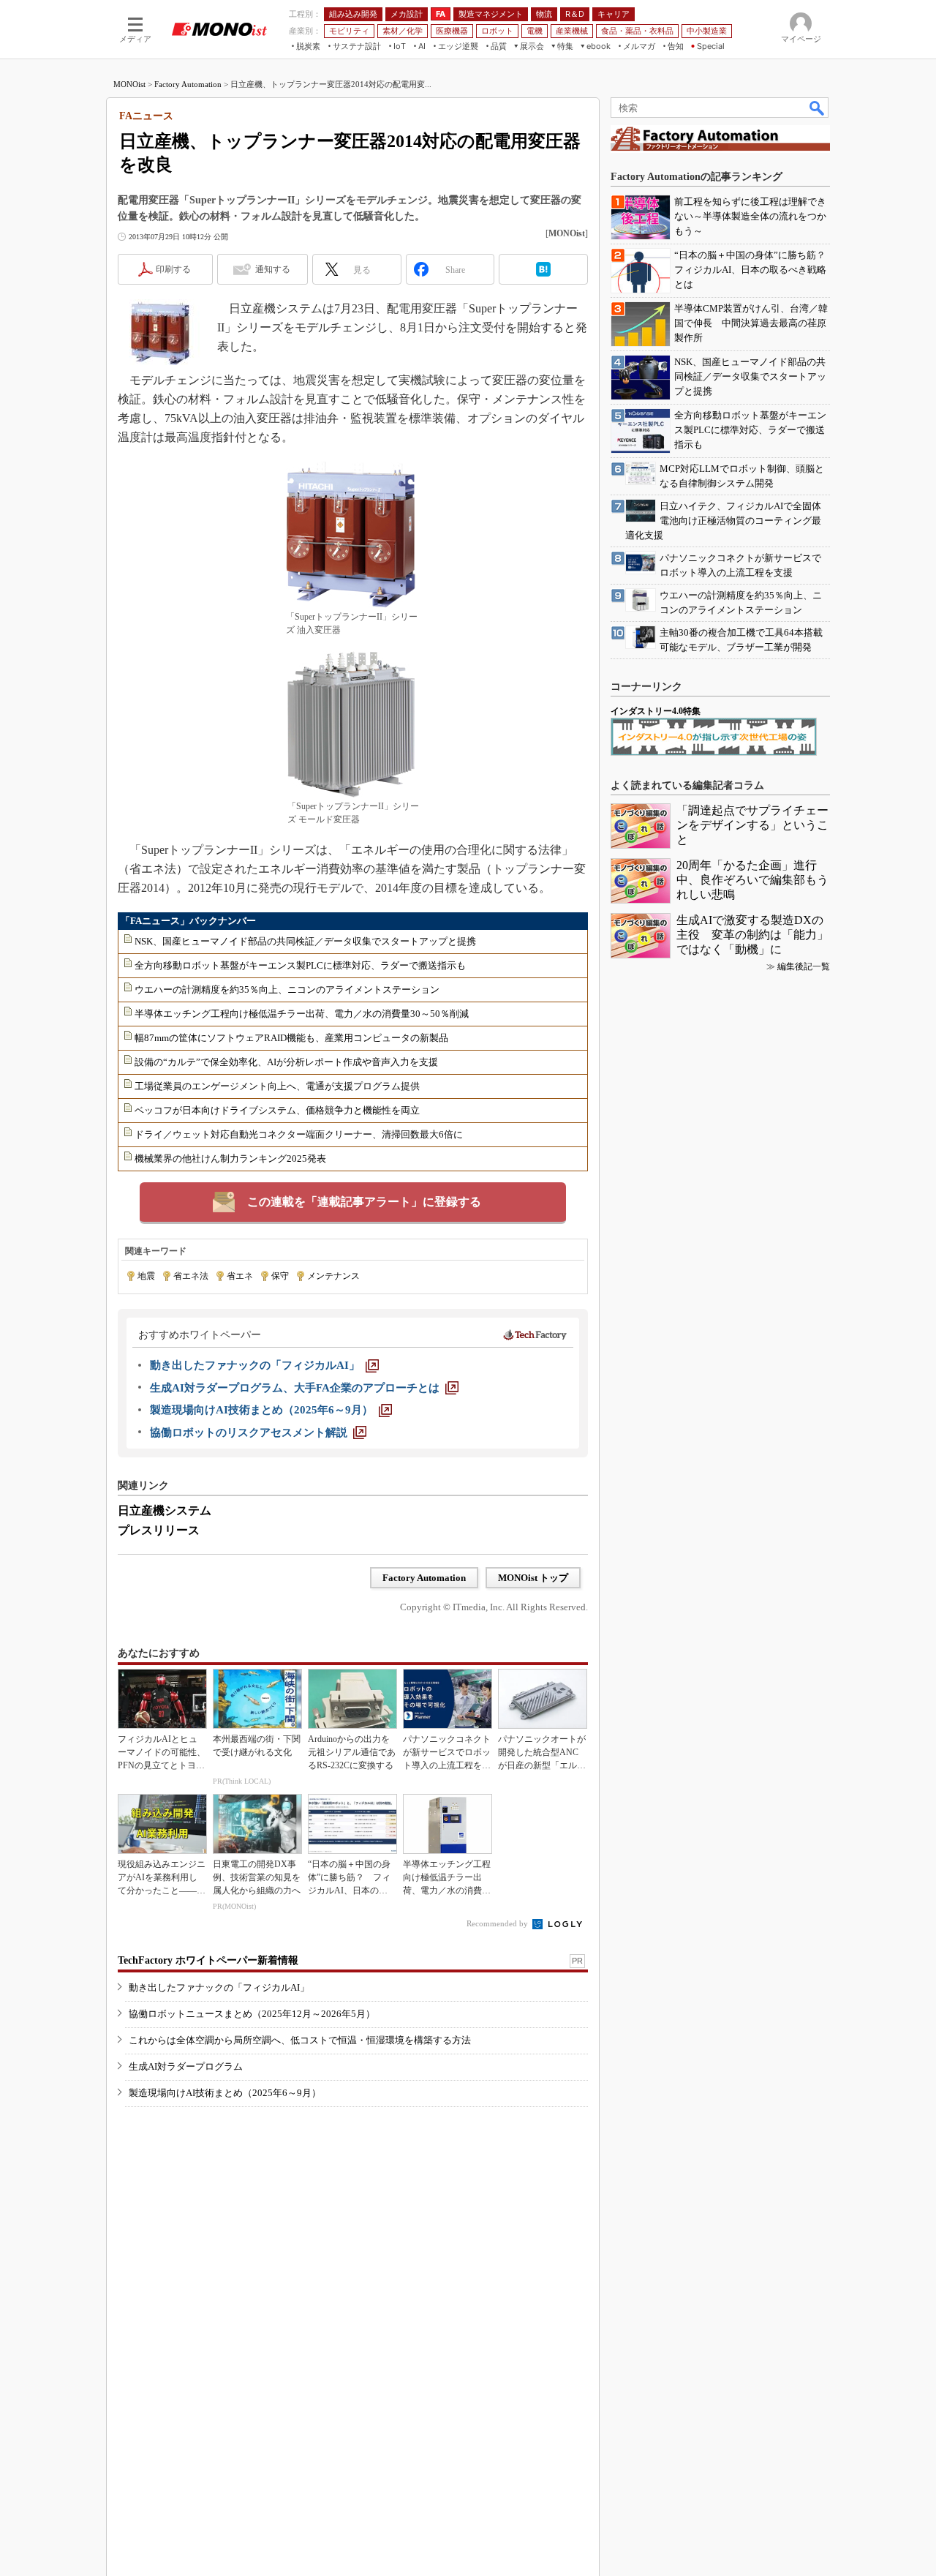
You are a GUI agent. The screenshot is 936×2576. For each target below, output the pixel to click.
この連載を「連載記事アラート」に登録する (364, 1202)
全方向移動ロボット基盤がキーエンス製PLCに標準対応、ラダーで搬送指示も (300, 965)
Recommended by (498, 1923)
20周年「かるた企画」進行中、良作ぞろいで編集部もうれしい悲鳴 (752, 880)
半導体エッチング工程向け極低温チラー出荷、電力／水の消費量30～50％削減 (302, 1014)
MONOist (129, 84)
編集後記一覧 (804, 966)
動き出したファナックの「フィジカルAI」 (219, 1987)
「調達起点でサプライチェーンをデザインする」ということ (752, 825)
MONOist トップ (533, 1578)
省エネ (240, 1276)
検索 (818, 108)
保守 (280, 1276)
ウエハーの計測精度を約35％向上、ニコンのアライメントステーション (287, 990)
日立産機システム (165, 1510)
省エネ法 (191, 1276)
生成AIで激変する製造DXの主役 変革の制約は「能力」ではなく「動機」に (752, 935)
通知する (273, 269)
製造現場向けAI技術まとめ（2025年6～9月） (225, 2093)
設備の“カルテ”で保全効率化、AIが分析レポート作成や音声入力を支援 (286, 1062)
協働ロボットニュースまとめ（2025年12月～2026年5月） (252, 2014)
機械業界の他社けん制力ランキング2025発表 (230, 1159)
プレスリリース (159, 1530)
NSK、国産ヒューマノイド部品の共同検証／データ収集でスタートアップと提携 (305, 941)
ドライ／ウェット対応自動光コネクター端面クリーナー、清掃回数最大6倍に (299, 1134)
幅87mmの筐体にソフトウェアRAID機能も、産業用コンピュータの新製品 (291, 1038)
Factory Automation (188, 84)
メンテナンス (333, 1276)
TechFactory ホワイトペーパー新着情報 (208, 1960)
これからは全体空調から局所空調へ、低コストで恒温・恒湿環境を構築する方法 (300, 2040)
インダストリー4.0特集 (656, 711)
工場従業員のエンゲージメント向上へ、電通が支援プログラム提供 (277, 1086)
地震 (146, 1276)
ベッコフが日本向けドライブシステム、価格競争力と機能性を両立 (277, 1110)
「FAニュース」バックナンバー (188, 921)
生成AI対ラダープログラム (186, 2066)
